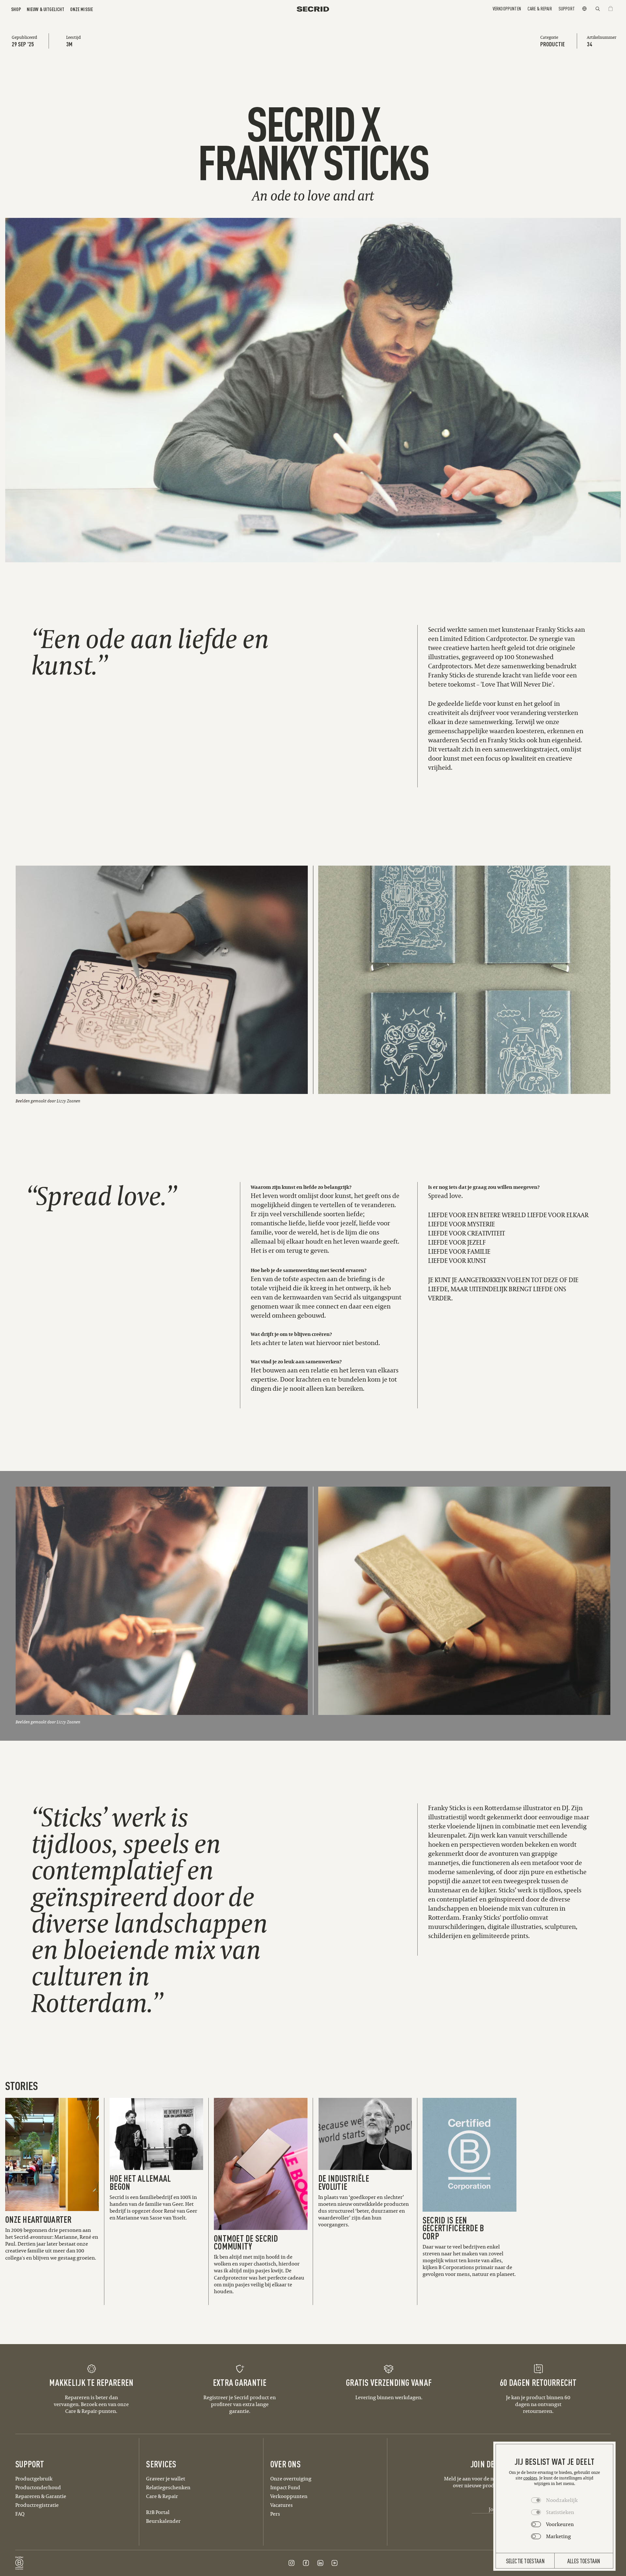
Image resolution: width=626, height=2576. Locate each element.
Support (567, 8)
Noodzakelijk (562, 2500)
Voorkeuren (560, 2524)
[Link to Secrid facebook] (306, 2563)
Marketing (559, 2536)
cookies (530, 2478)
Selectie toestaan (525, 2561)
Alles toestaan (584, 2561)
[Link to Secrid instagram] (291, 2563)
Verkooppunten (507, 8)
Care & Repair (540, 8)
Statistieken (560, 2512)
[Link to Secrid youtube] (335, 2563)
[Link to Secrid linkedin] (320, 2563)
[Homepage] (313, 9)
